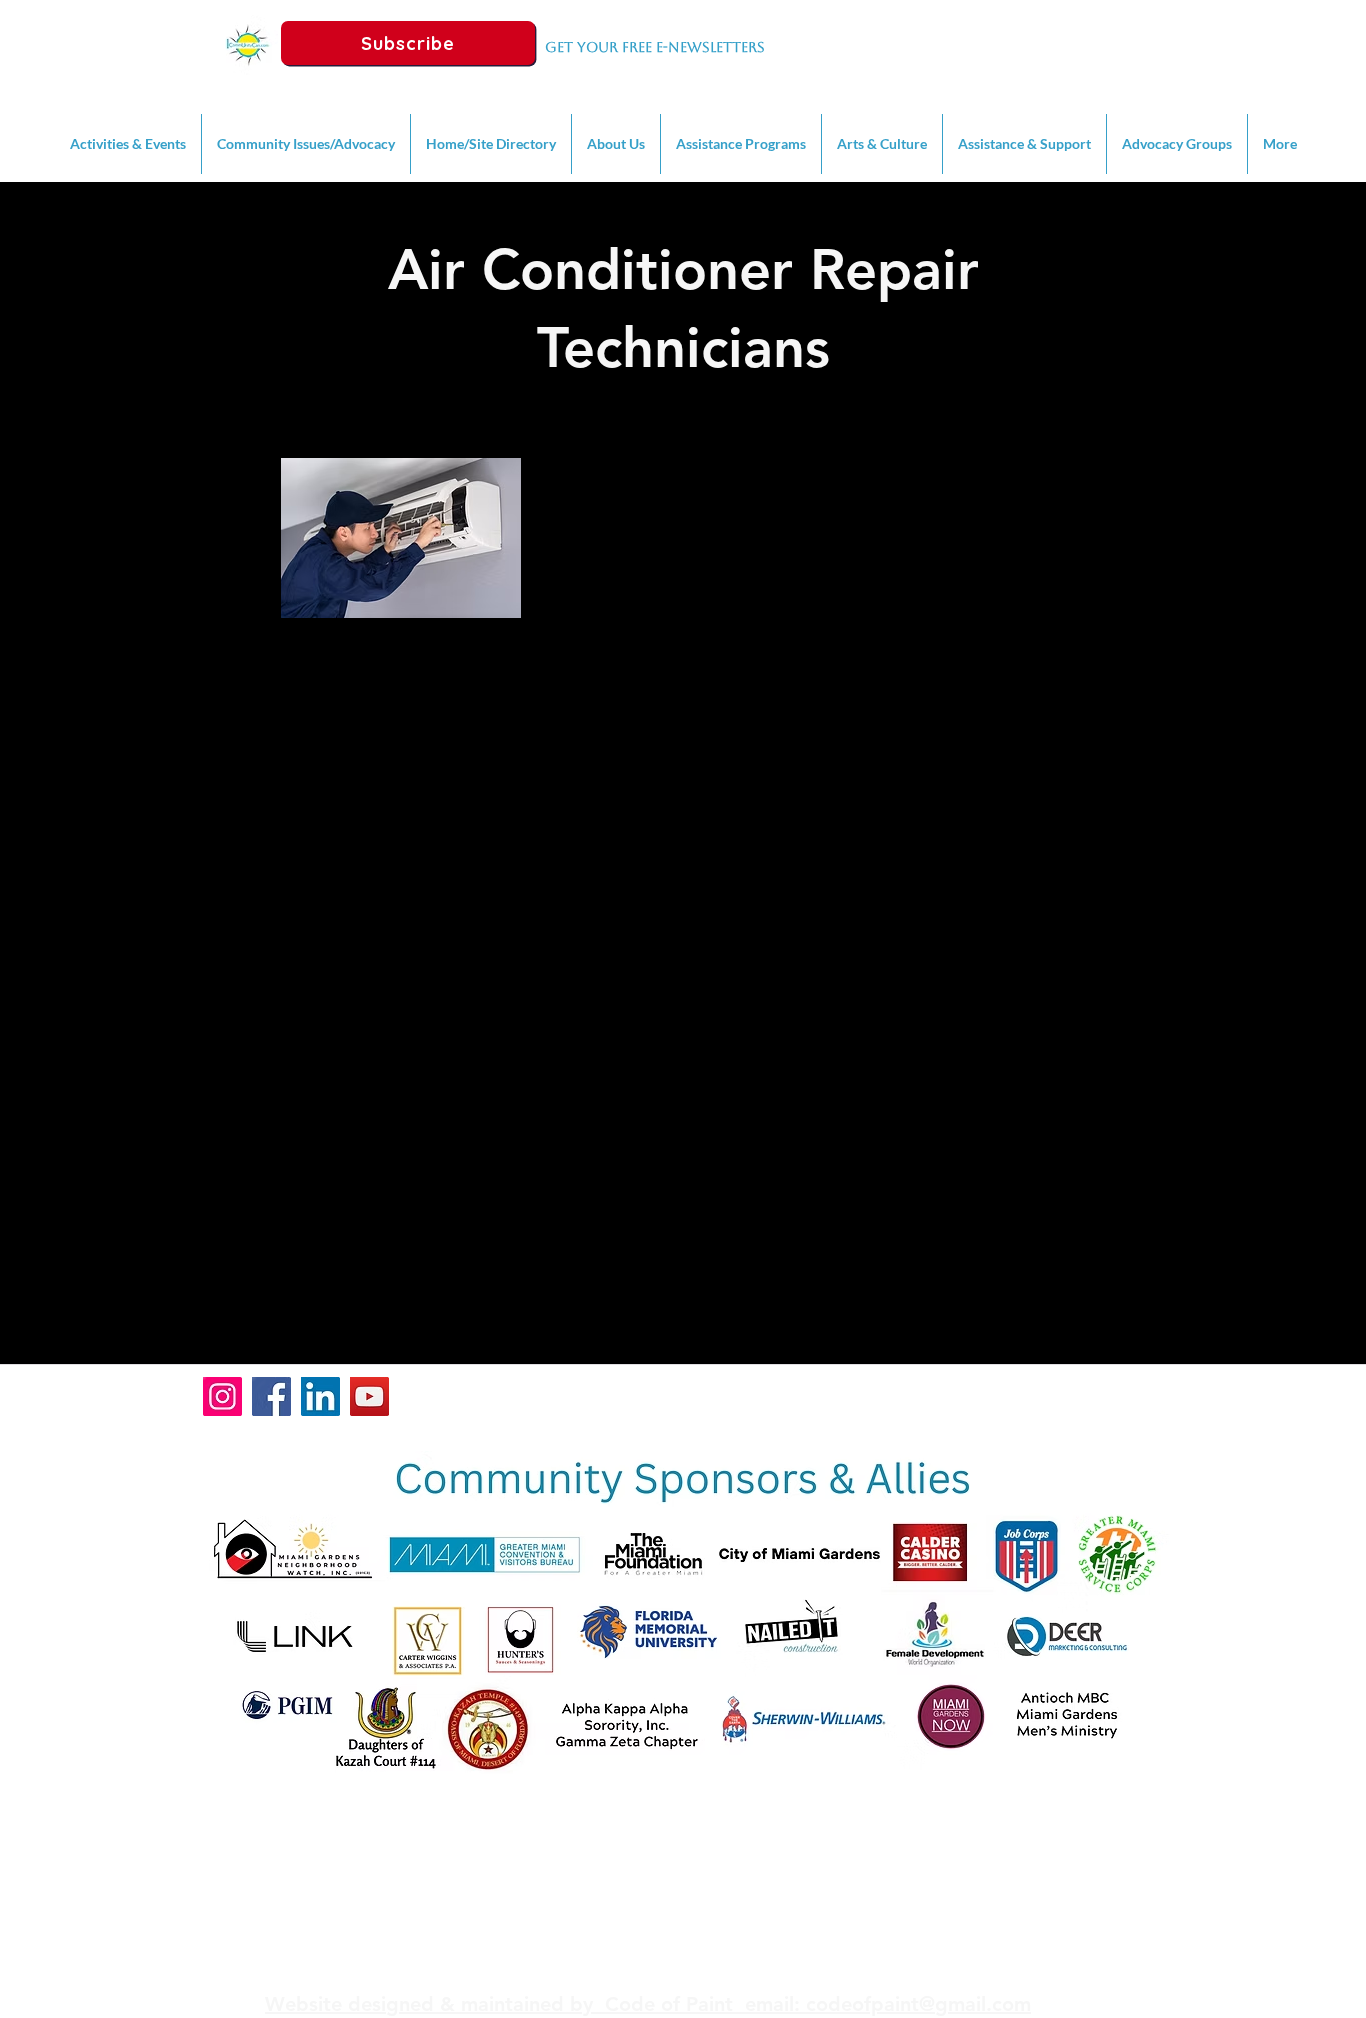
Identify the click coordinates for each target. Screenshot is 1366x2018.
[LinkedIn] (320, 1396)
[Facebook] (271, 1396)
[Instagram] (222, 1396)
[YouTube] (369, 1396)
